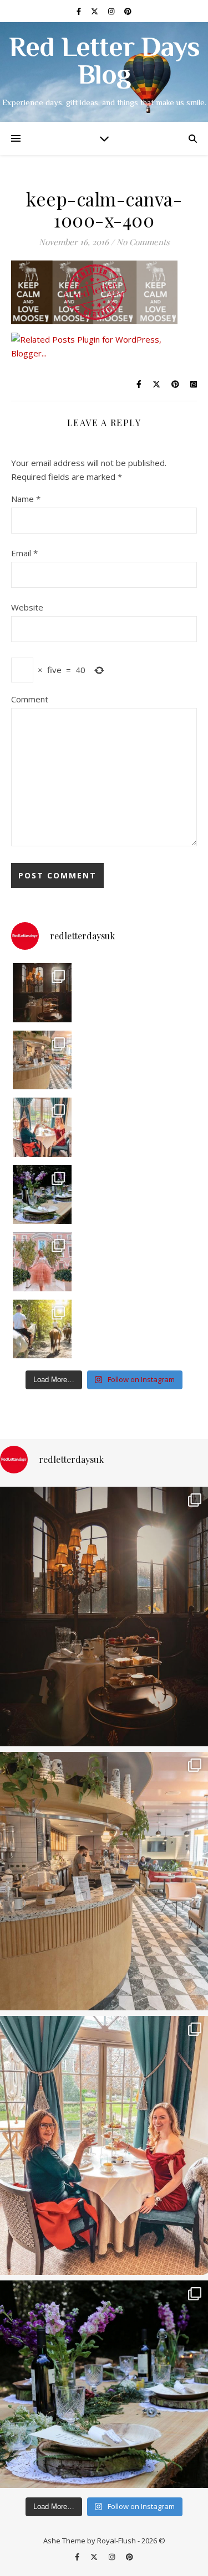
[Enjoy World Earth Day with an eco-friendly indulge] (42, 1195)
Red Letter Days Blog (104, 63)
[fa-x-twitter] (95, 11)
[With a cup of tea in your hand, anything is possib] (42, 1127)
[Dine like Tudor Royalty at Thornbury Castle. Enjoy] (42, 993)
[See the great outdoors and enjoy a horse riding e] (42, 1329)
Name (26, 499)
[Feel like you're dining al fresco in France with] (42, 1262)
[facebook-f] (80, 11)
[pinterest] (128, 11)
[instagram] (112, 11)
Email (24, 553)
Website (27, 607)
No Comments (143, 242)
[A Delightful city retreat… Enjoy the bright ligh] (42, 1060)
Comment (30, 699)
